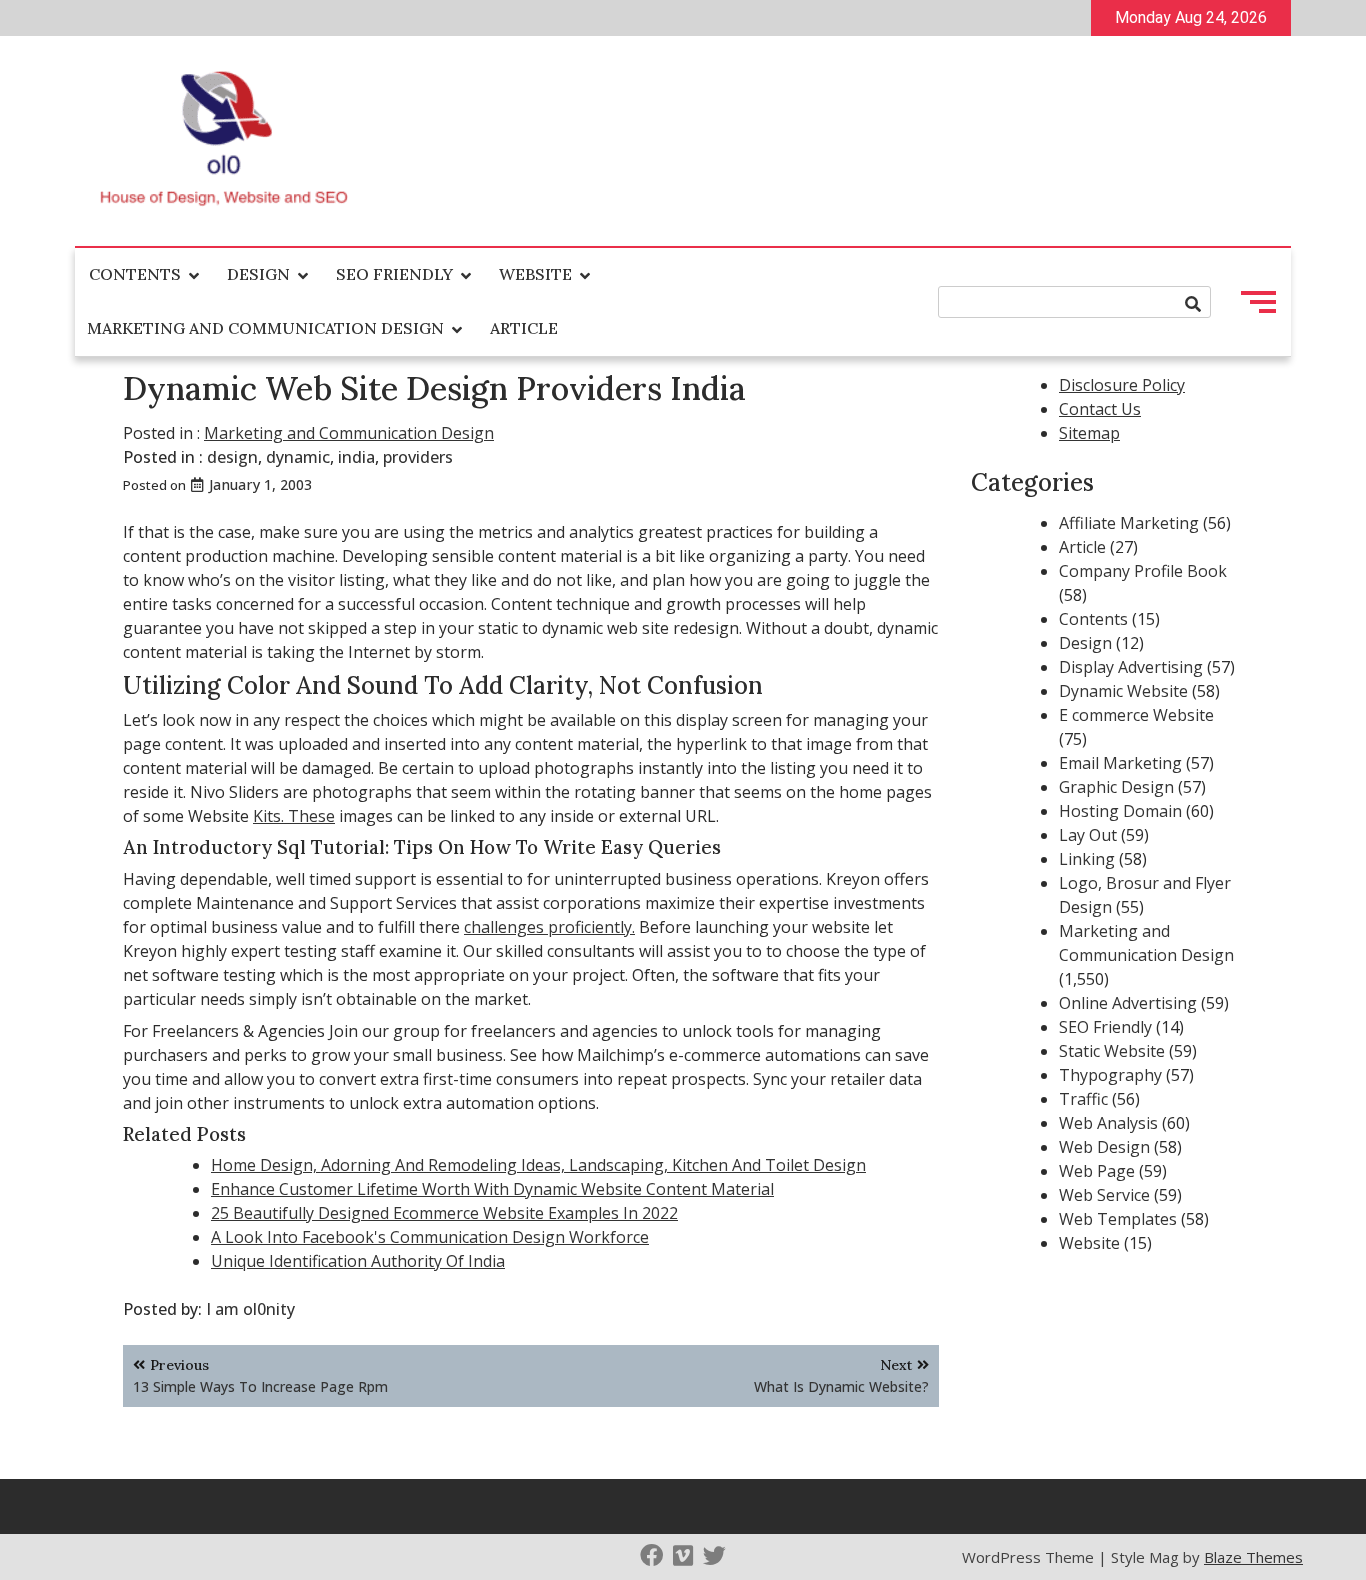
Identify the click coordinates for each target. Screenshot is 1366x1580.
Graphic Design (1116, 787)
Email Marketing (1120, 763)
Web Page (1097, 1171)
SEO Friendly (394, 274)
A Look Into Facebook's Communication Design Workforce (430, 1237)
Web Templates (1118, 1219)
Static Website (1112, 1051)
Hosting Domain (1120, 811)
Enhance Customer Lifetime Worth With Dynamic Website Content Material (492, 1189)
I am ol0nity (250, 1309)
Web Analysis (1108, 1123)
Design (258, 274)
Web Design (1104, 1147)
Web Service (1104, 1195)
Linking (1087, 859)
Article (524, 328)
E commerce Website (1136, 715)
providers (418, 457)
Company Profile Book (1143, 571)
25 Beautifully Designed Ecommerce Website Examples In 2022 (444, 1213)
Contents (135, 274)
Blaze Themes (1253, 1557)
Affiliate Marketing (1129, 523)
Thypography (1110, 1075)
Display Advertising (1131, 667)
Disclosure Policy (1122, 385)
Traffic (1083, 1099)
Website (535, 274)
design (232, 457)
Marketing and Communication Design (265, 328)
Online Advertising (1128, 1003)
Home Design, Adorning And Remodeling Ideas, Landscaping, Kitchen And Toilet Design (538, 1165)
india (356, 457)
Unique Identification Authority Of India (358, 1261)
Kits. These (294, 816)
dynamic (298, 457)
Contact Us (1100, 409)
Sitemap (1089, 433)
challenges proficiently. (549, 927)
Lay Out (1088, 835)
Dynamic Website (1123, 691)
